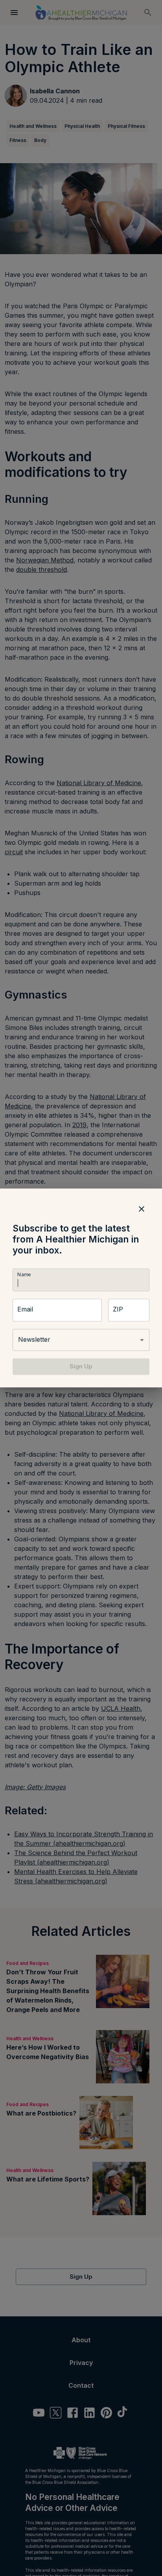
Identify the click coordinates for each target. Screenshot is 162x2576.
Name (24, 1274)
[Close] (142, 1209)
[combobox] (81, 1340)
